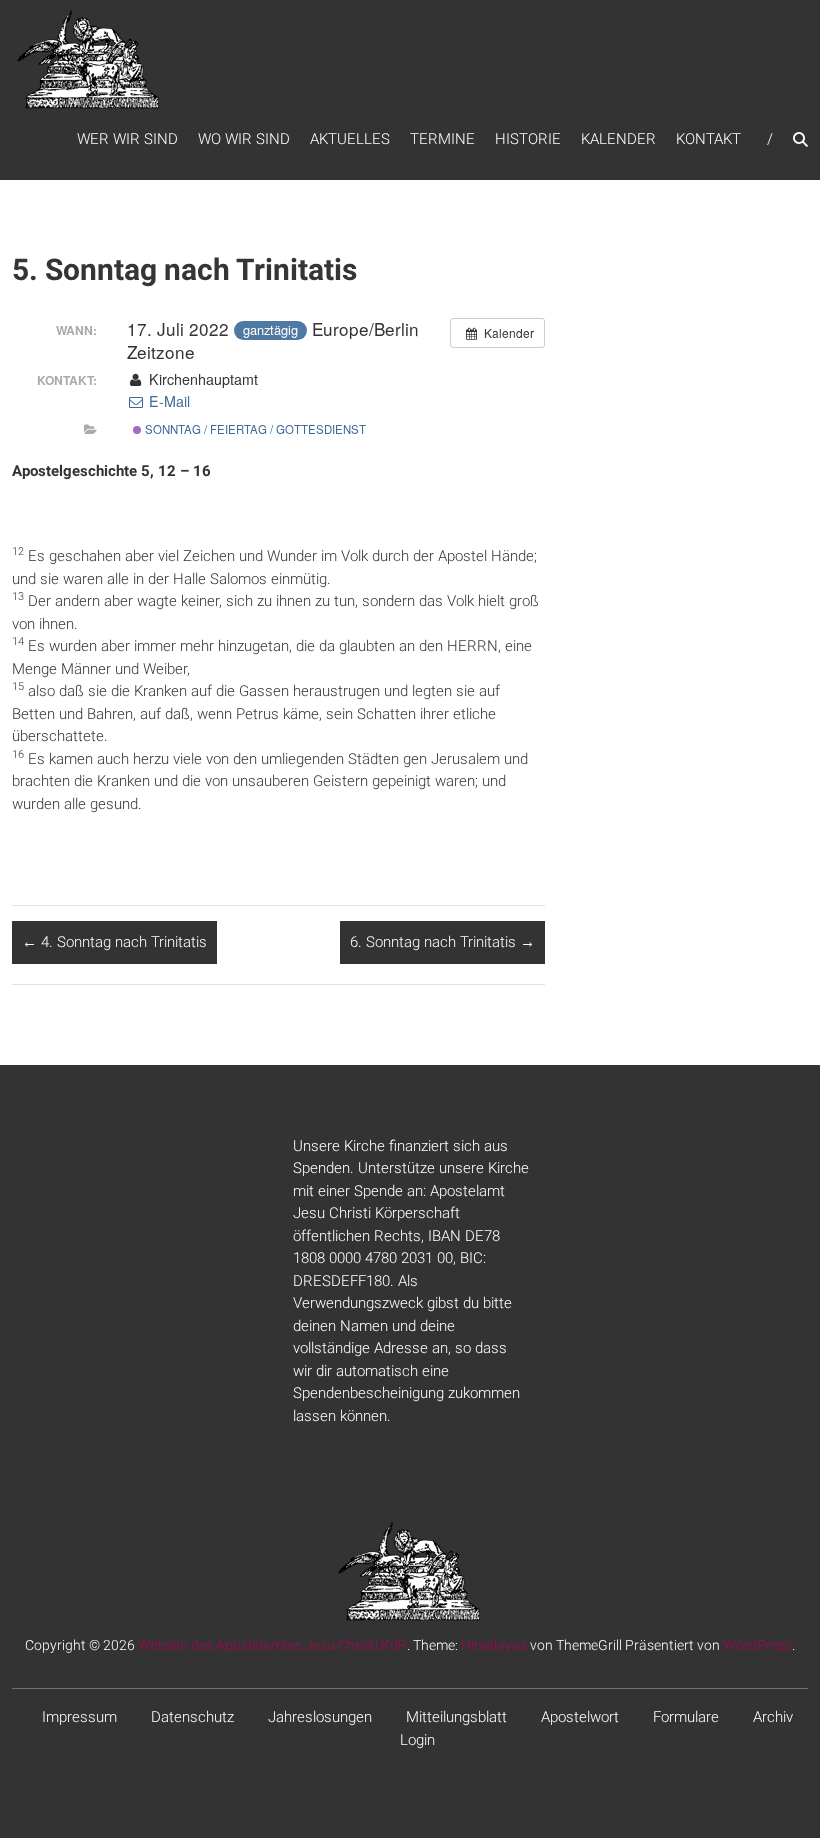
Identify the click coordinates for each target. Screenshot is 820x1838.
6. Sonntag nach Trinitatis (442, 942)
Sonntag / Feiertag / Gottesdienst (254, 429)
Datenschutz (192, 1717)
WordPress (757, 1645)
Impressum (79, 1717)
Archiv (773, 1717)
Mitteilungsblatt (456, 1717)
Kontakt (708, 139)
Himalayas (494, 1645)
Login (417, 1740)
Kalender (618, 139)
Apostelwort (580, 1717)
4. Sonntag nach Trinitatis (114, 942)
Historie (528, 139)
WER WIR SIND (127, 139)
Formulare (686, 1717)
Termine (442, 139)
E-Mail (167, 401)
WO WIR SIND (244, 139)
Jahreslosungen (320, 1717)
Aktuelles (350, 139)
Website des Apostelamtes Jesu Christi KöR (272, 1645)
